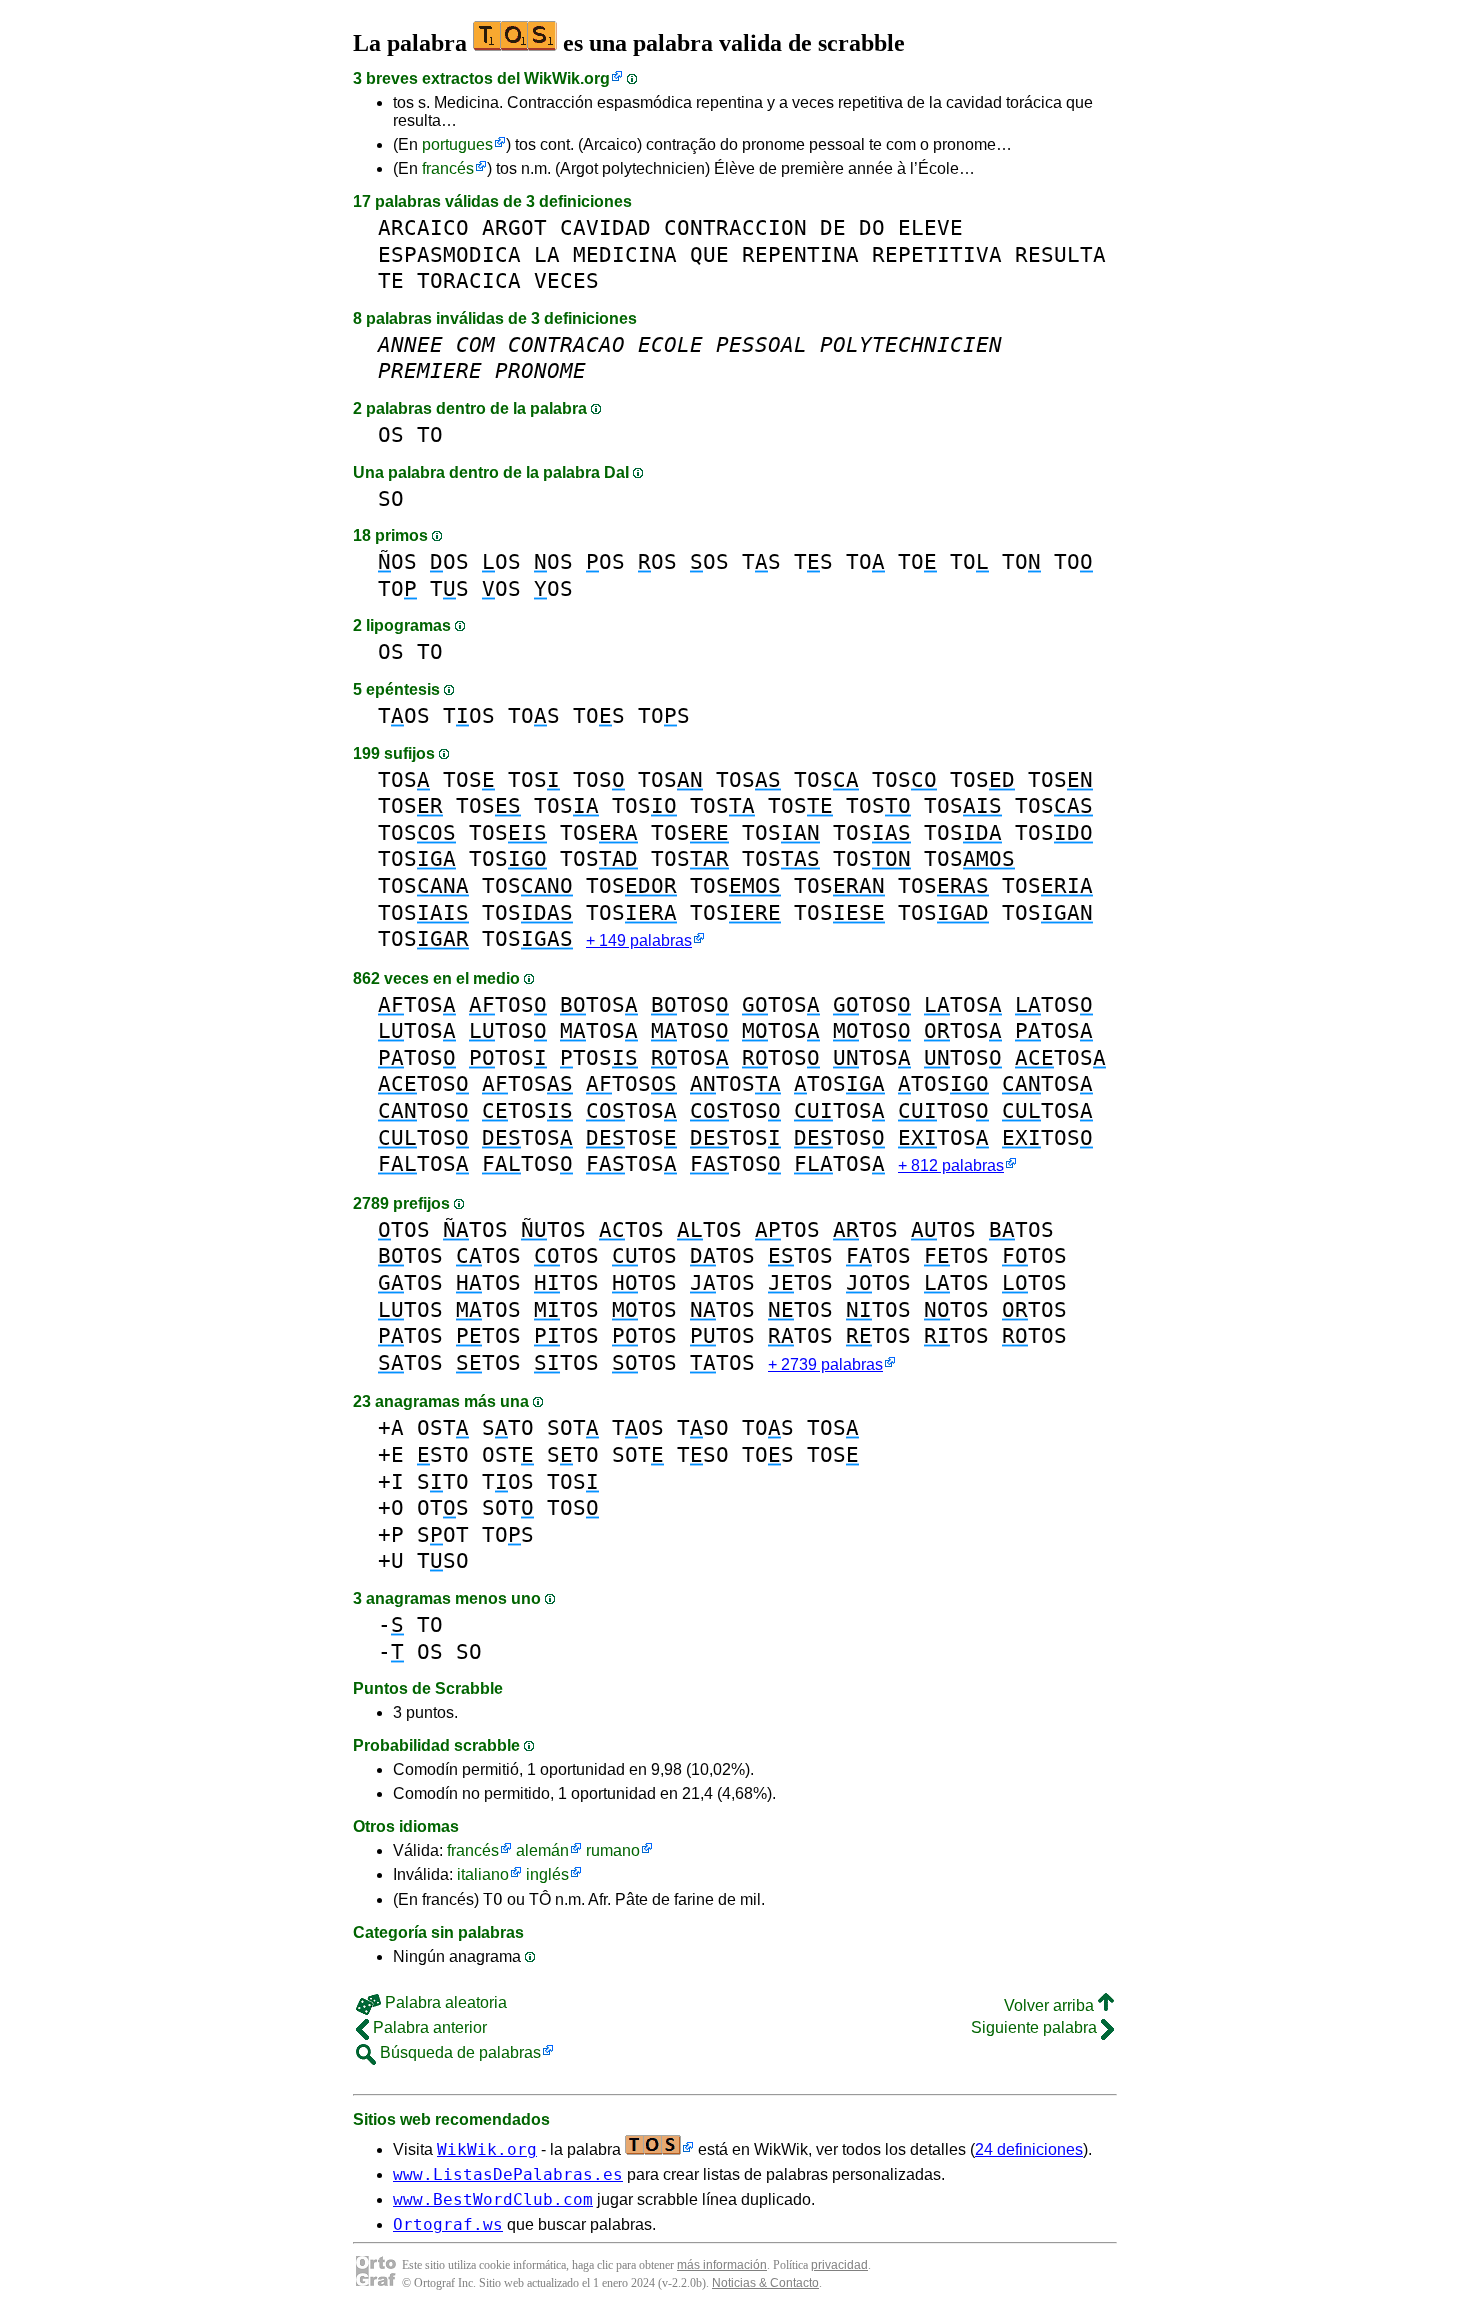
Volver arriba (1051, 2005)
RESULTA (1060, 254)
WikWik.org (567, 78)
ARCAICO (423, 227)
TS (761, 561)
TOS (404, 715)
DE (833, 227)
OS (391, 434)
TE (391, 280)
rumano (613, 1850)
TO (430, 434)
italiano (483, 1874)
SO (391, 498)
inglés (547, 1874)
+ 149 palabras (639, 940)
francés (448, 168)
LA (547, 254)
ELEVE (930, 227)
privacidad (839, 2265)
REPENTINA (800, 254)
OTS (443, 1507)
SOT (573, 1427)
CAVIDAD (605, 227)
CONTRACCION (735, 227)
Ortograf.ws (448, 2224)
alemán (542, 1850)
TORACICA (469, 280)
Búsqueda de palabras (458, 2052)
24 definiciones (1029, 2149)
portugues (457, 144)
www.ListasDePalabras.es (508, 2174)
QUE (709, 254)
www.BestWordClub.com (493, 2199)
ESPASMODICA (449, 254)
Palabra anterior (428, 2027)
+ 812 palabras (951, 1165)
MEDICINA (625, 254)
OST (443, 1427)
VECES (566, 280)
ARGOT (514, 227)
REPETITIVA (937, 254)
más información (722, 2265)
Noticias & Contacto (765, 2283)
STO (508, 1427)
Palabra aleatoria (444, 2002)
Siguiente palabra (1036, 2027)
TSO (703, 1427)
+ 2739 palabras (825, 1364)
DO (872, 227)
